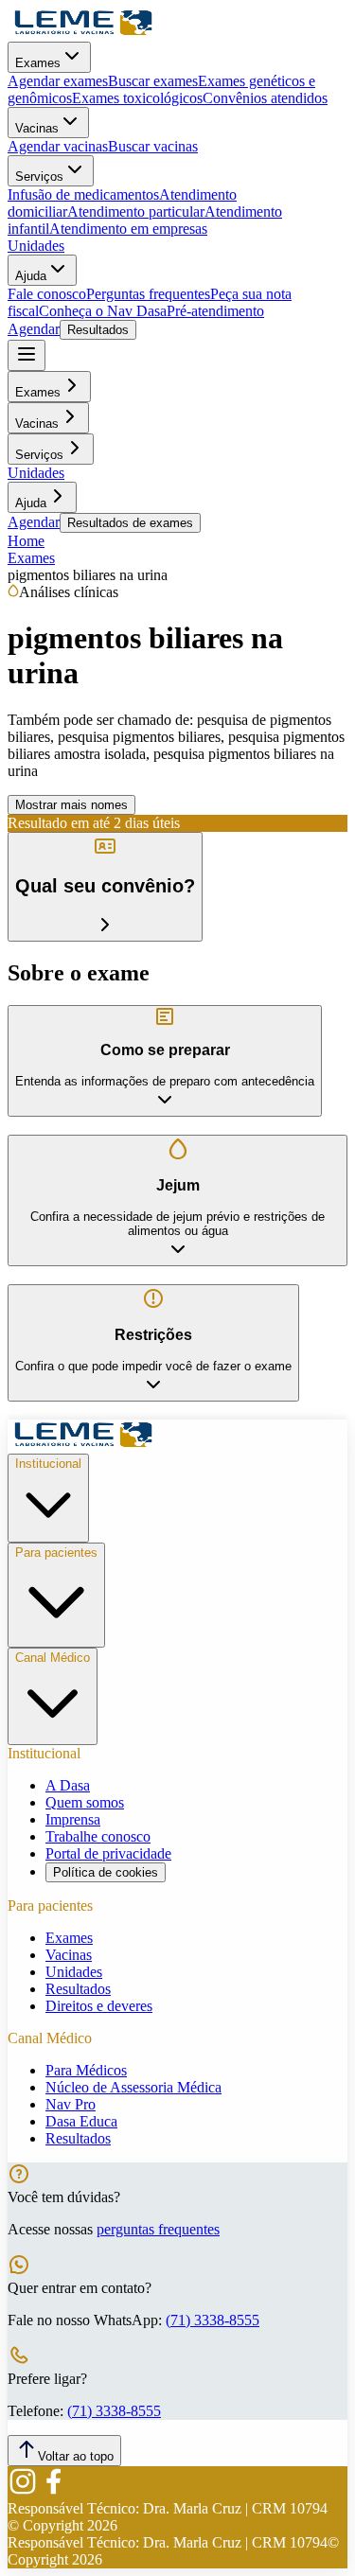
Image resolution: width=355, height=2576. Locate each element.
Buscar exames (153, 81)
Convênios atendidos (265, 98)
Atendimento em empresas (128, 229)
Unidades (36, 246)
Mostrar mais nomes (71, 805)
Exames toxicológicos (137, 98)
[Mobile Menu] (27, 355)
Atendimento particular (136, 212)
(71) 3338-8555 (213, 2320)
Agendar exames (58, 81)
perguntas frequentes (158, 2229)
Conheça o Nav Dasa (103, 311)
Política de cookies (106, 1872)
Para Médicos (86, 2070)
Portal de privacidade (108, 1853)
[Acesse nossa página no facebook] (53, 2491)
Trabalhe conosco (98, 1836)
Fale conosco (47, 294)
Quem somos (85, 1802)
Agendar (34, 329)
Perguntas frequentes (148, 294)
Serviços (39, 176)
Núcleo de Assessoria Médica (133, 2087)
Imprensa (73, 1819)
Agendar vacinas (58, 146)
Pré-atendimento (215, 311)
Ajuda (31, 276)
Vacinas (37, 128)
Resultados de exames (130, 523)
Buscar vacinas (153, 146)
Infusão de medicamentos (83, 194)
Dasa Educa (81, 2121)
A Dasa (68, 1785)
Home (26, 541)
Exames (38, 63)
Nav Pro (71, 2104)
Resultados (98, 330)
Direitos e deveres (99, 2006)
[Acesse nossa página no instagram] (23, 2491)
